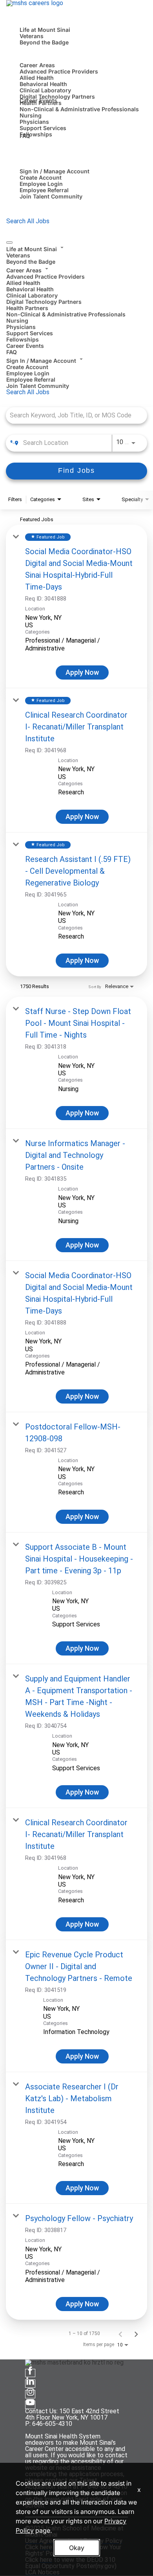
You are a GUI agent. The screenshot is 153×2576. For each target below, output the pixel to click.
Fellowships (36, 134)
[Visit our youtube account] (30, 2405)
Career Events (38, 100)
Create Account (41, 177)
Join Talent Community (51, 196)
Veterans (32, 36)
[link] (76, 606)
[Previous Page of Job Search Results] (120, 2333)
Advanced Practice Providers (59, 71)
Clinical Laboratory (45, 90)
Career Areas (37, 65)
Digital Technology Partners (57, 96)
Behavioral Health (43, 84)
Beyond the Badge (44, 42)
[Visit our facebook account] (30, 2373)
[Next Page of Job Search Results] (136, 2333)
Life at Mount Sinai (45, 30)
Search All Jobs (28, 221)
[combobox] (73, 415)
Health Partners (27, 308)
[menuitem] (76, 254)
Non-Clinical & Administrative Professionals (79, 109)
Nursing (31, 115)
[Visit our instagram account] (30, 2394)
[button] (76, 248)
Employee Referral (44, 190)
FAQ (25, 136)
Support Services (43, 128)
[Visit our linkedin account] (30, 2384)
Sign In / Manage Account (55, 171)
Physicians (34, 122)
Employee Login (41, 184)
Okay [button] (77, 2548)
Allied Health (37, 78)
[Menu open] (9, 243)
